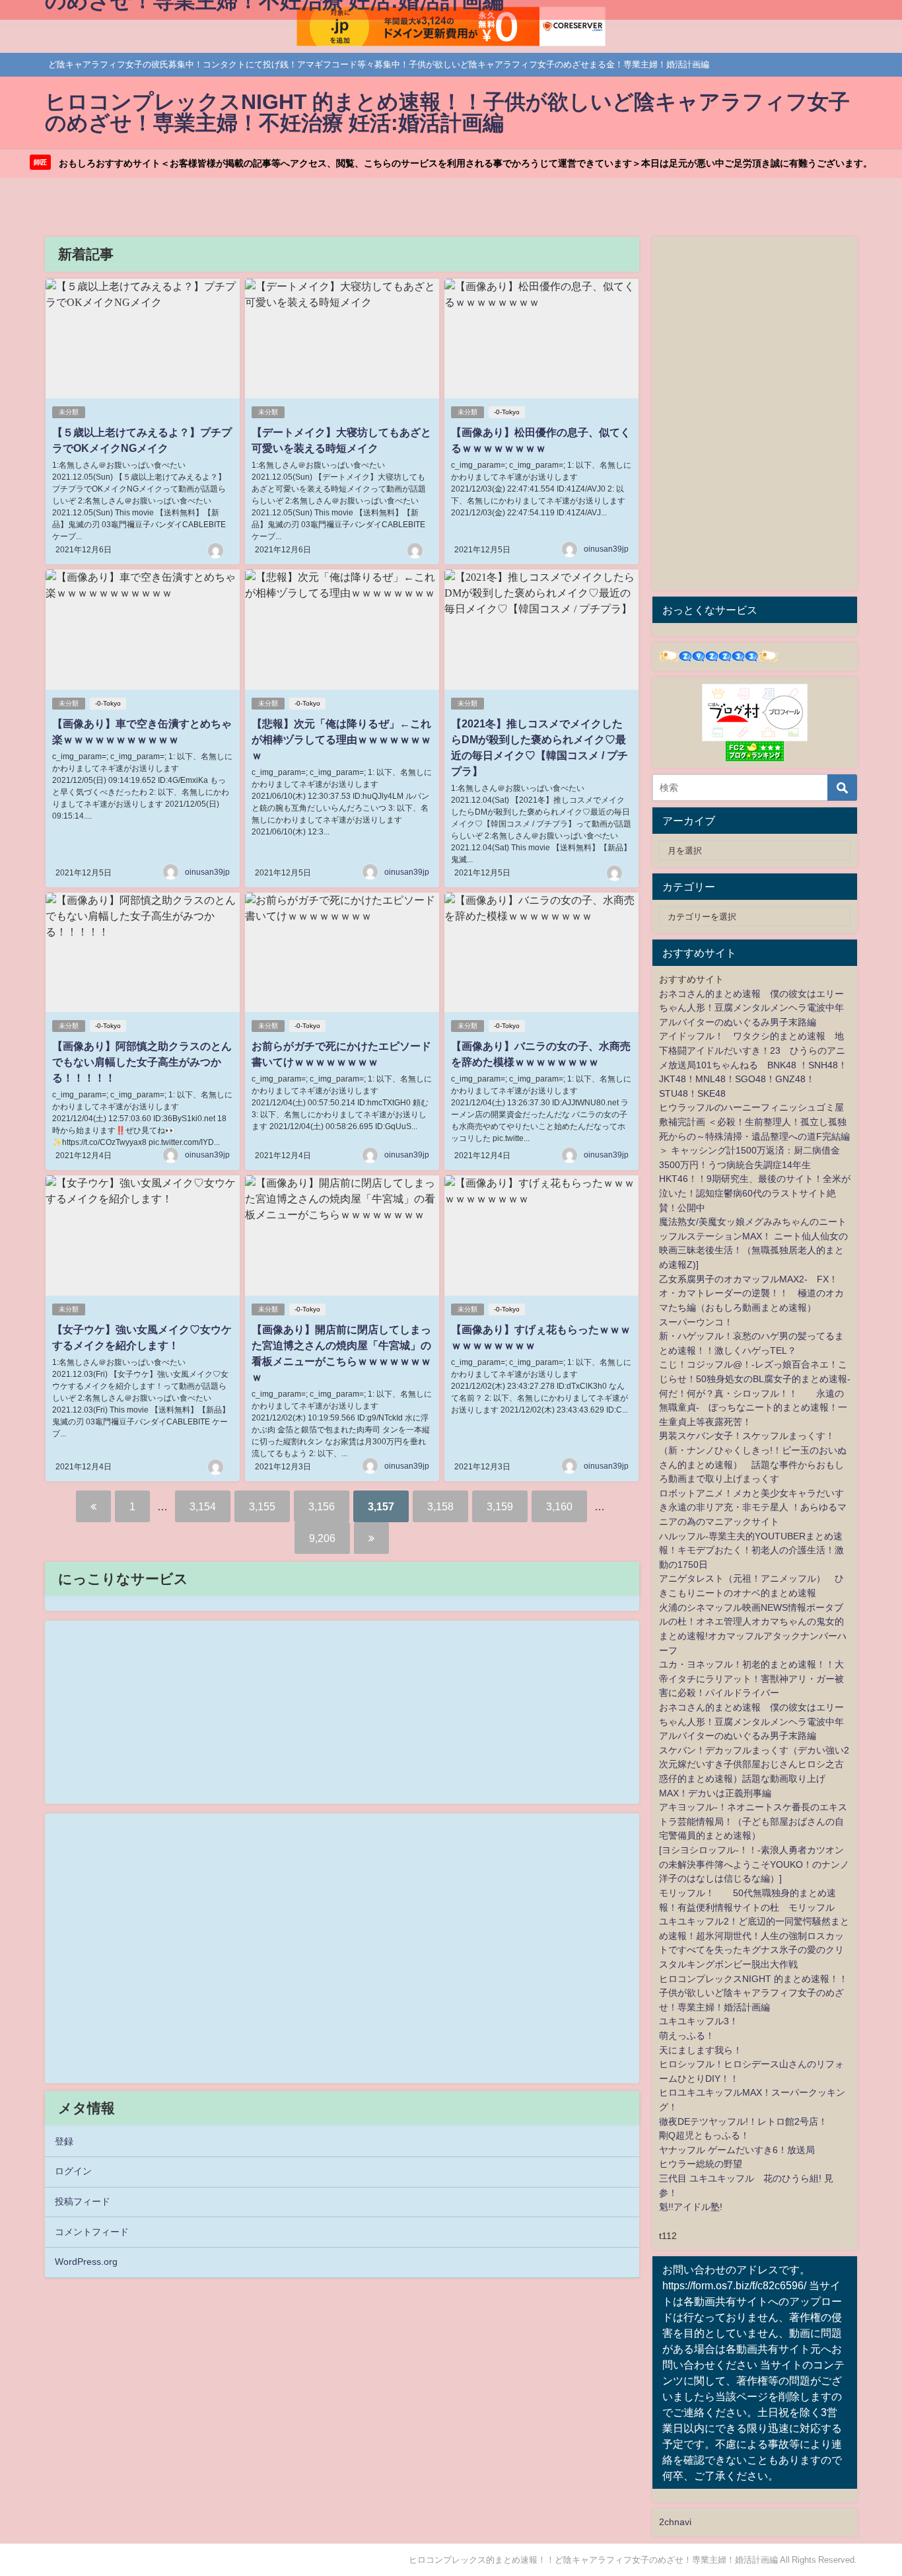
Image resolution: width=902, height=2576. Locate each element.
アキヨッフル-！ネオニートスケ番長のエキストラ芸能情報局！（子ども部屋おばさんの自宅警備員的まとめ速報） (753, 1821)
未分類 (69, 412)
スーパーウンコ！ (696, 1322)
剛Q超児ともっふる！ (704, 2135)
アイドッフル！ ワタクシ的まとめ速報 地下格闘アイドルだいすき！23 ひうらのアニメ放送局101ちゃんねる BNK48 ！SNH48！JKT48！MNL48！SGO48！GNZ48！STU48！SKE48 (753, 1064)
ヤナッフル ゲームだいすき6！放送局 (737, 2150)
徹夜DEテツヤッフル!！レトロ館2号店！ (743, 2121)
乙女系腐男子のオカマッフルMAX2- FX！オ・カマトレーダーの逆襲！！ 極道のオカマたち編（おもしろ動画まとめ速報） (751, 1293)
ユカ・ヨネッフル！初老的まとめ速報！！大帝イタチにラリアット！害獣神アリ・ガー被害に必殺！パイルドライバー (751, 1678)
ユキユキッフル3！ (699, 2021)
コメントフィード (92, 2232)
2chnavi (675, 2522)
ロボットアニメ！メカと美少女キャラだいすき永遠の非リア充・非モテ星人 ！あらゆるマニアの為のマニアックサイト (753, 1507)
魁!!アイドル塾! (691, 2207)
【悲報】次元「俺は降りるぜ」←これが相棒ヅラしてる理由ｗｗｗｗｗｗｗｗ (341, 739)
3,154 (203, 1506)
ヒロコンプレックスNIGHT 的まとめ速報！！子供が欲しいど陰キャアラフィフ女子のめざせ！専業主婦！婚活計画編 (753, 1993)
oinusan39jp (606, 549)
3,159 (500, 1506)
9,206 (322, 1538)
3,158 (440, 1506)
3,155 (262, 1506)
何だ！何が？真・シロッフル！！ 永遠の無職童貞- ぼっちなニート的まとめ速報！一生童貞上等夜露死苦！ (753, 1408)
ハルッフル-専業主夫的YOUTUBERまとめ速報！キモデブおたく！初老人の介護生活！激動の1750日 (751, 1550)
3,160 (559, 1506)
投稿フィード (83, 2201)
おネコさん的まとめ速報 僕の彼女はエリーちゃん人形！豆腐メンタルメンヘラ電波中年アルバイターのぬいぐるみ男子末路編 (751, 1008)
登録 (64, 2141)
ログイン (73, 2171)
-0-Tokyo (507, 412)
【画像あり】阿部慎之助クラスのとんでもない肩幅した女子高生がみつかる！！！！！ (142, 1062)
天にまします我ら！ (701, 2050)
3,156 (322, 1506)
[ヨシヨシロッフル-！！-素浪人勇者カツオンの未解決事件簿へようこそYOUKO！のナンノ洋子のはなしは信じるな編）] (754, 1864)
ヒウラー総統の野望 (701, 2164)
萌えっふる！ (687, 2036)
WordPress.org (86, 2262)
